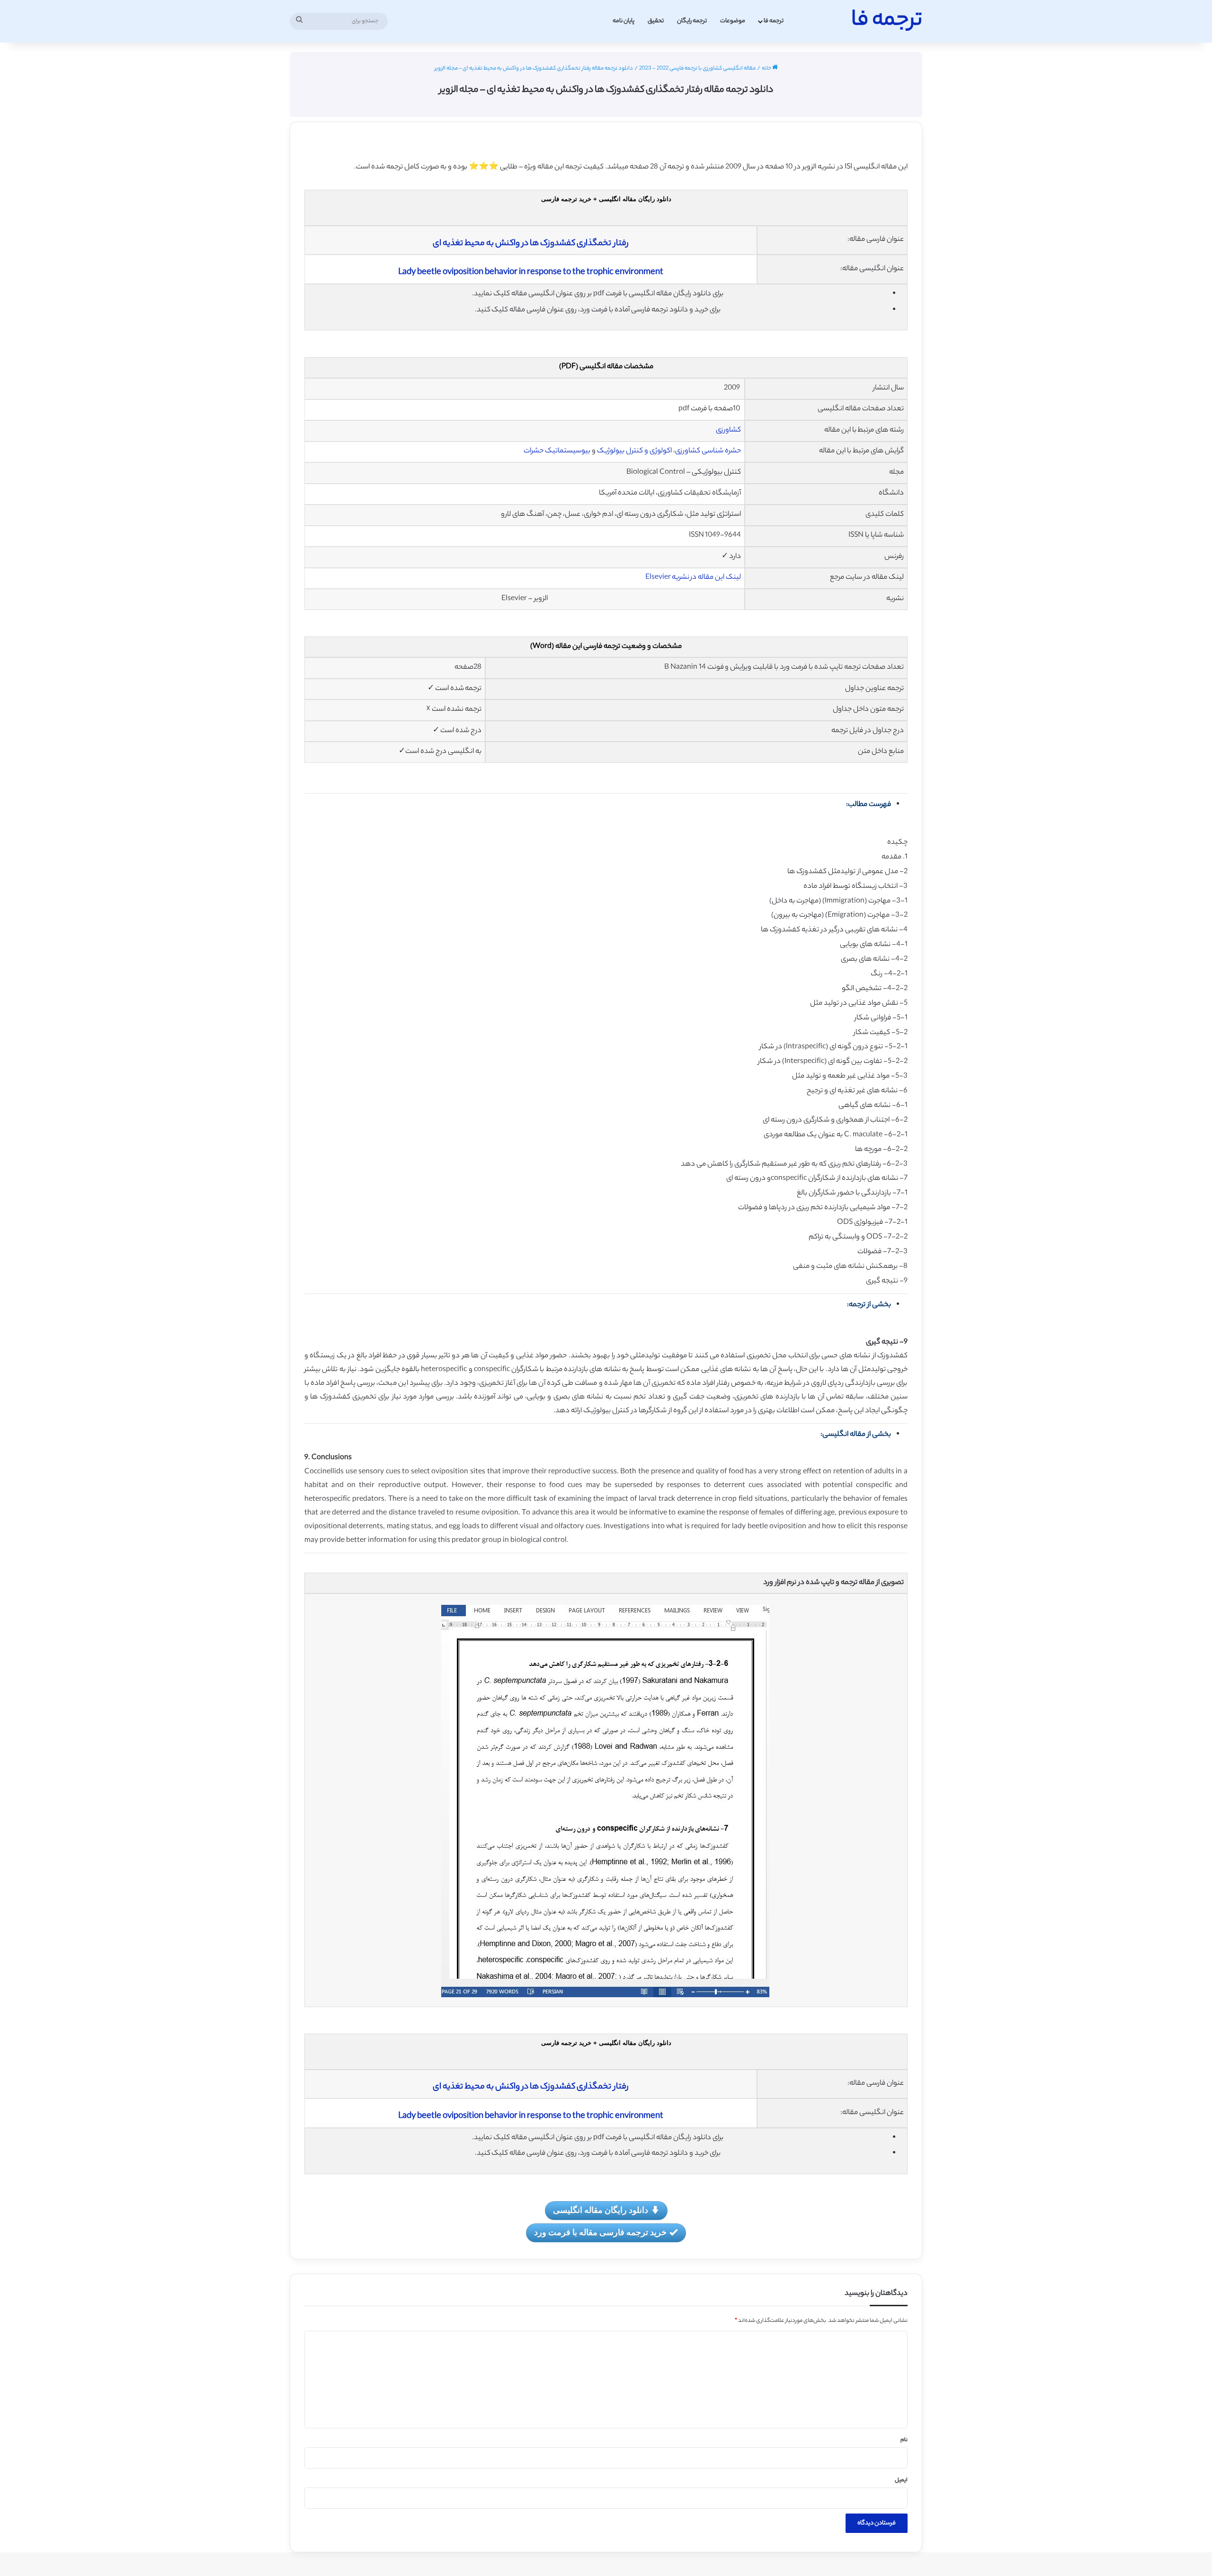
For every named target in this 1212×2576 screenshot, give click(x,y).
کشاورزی (728, 430)
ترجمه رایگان (692, 21)
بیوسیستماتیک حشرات (557, 451)
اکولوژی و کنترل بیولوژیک (634, 451)
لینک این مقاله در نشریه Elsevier (693, 578)
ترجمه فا (774, 21)
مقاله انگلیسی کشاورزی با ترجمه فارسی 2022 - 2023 (697, 69)
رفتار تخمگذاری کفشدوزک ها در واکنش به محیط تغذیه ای (531, 244)
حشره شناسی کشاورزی (708, 451)
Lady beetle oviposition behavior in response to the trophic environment (531, 273)
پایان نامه (624, 21)
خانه (767, 69)
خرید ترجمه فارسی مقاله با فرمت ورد (600, 2232)
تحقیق (656, 21)
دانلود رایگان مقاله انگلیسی (601, 2210)
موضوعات (733, 21)
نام (904, 2440)
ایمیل (901, 2480)
